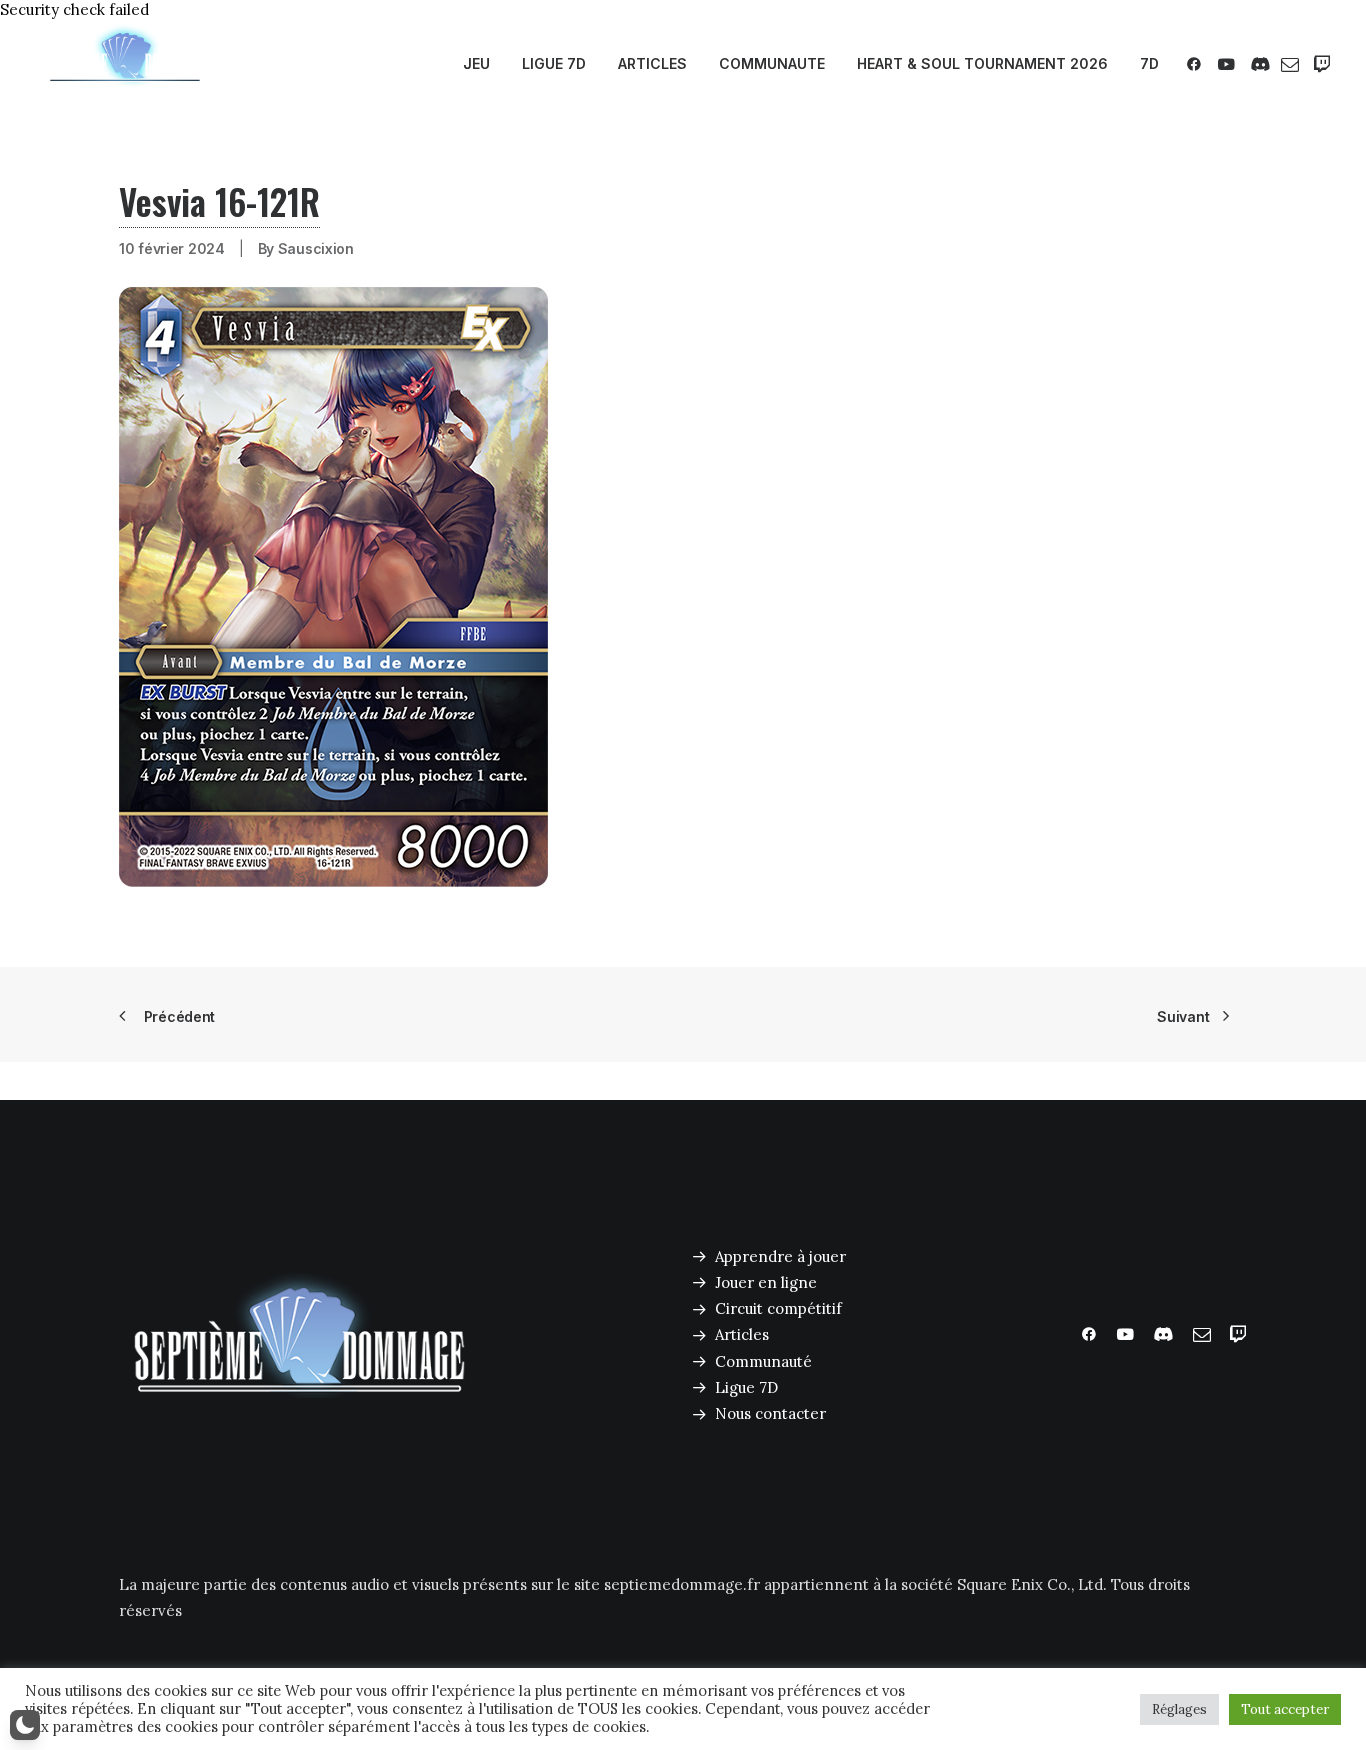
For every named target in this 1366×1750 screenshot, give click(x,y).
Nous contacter (770, 1413)
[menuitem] (476, 64)
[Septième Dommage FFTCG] (125, 64)
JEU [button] (476, 63)
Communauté (763, 1361)
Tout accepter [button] (1285, 1709)
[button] (1197, 64)
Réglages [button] (1179, 1709)
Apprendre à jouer (780, 1256)
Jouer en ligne (766, 1282)
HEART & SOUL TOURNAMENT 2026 (982, 63)
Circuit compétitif (778, 1308)
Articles (742, 1334)
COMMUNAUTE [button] (772, 63)
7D (1149, 63)
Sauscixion (316, 248)
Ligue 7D (746, 1387)
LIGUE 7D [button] (554, 63)
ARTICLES (652, 63)
